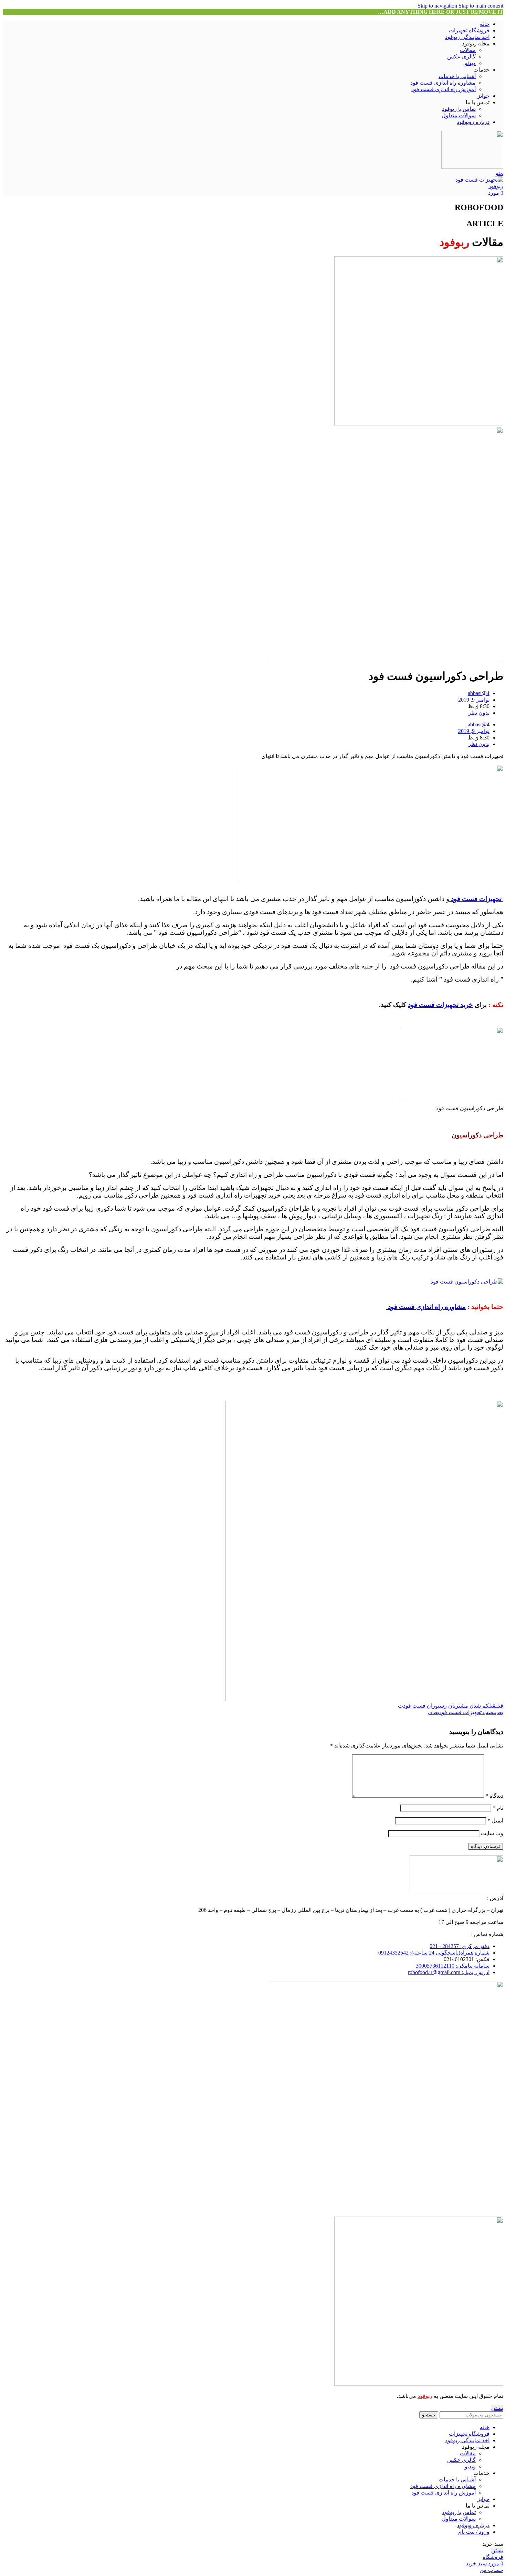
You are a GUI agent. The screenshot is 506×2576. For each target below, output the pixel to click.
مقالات (468, 50)
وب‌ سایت (492, 1833)
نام (498, 1808)
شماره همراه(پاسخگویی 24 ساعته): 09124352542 (434, 1953)
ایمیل (495, 1821)
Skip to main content (481, 6)
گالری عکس (461, 57)
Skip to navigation (438, 6)
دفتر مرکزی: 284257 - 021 (460, 1946)
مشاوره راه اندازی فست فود (443, 83)
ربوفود (425, 2396)
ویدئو (470, 63)
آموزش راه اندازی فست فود (444, 89)
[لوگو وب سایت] (472, 167)
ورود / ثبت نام (474, 2532)
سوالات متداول (459, 115)
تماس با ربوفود (459, 109)
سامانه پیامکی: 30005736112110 (453, 1966)
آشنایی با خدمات (457, 76)
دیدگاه (494, 1796)
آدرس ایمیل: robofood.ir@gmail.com (449, 1972)
